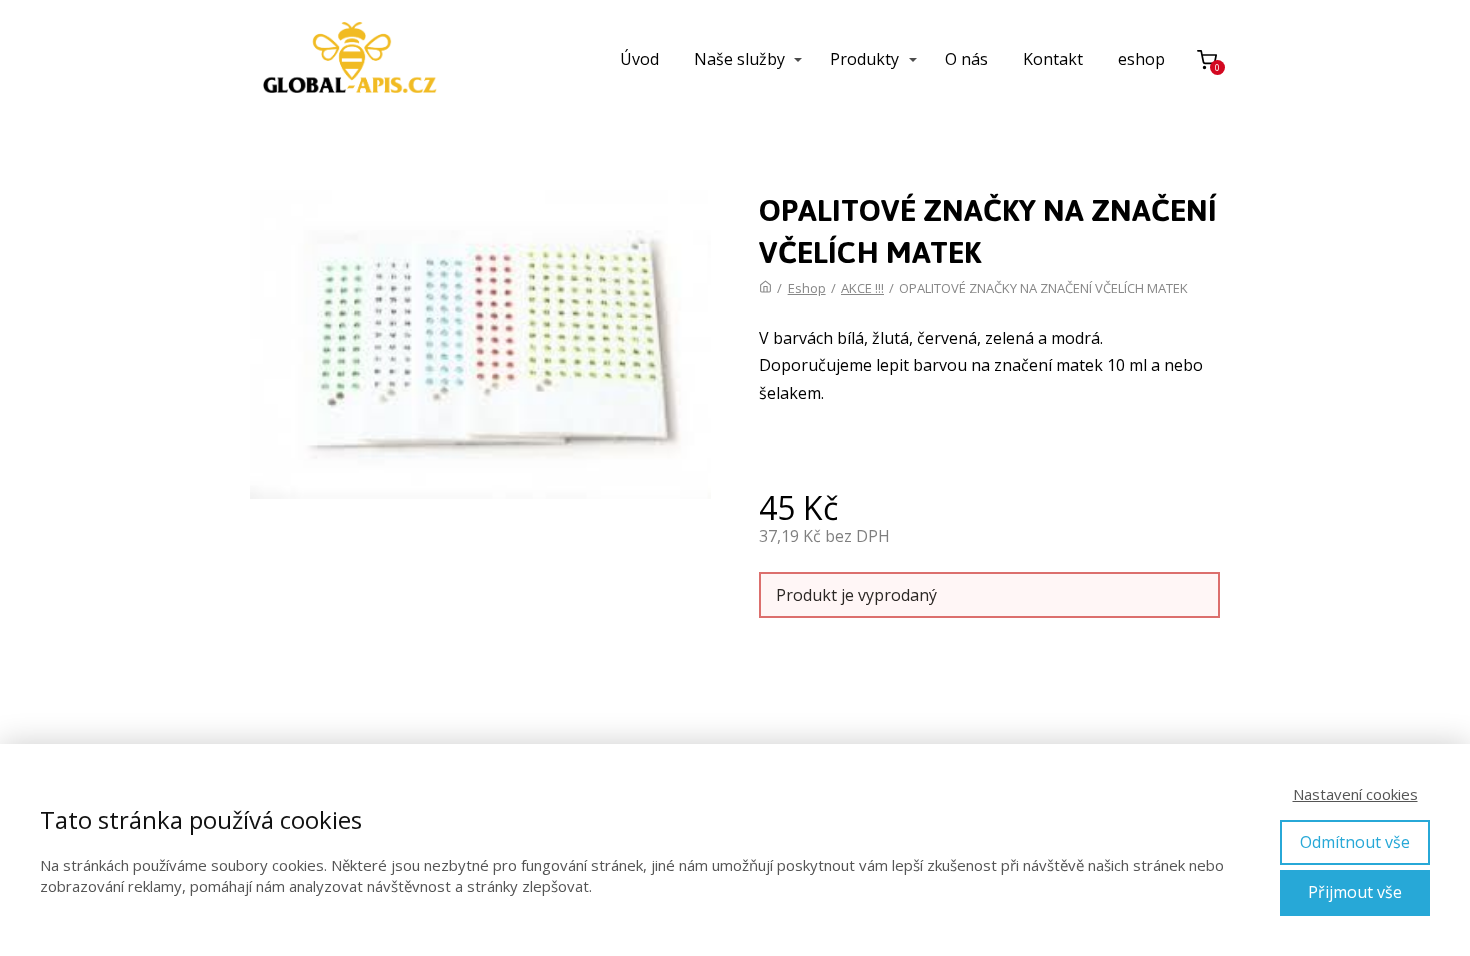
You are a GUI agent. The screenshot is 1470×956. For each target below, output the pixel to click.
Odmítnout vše (1355, 842)
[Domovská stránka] (765, 288)
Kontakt (1053, 59)
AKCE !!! (862, 288)
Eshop (807, 288)
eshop (1141, 59)
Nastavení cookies (1355, 794)
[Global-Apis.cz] (350, 60)
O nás (966, 59)
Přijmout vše (1355, 892)
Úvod (639, 59)
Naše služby (739, 59)
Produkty (864, 59)
